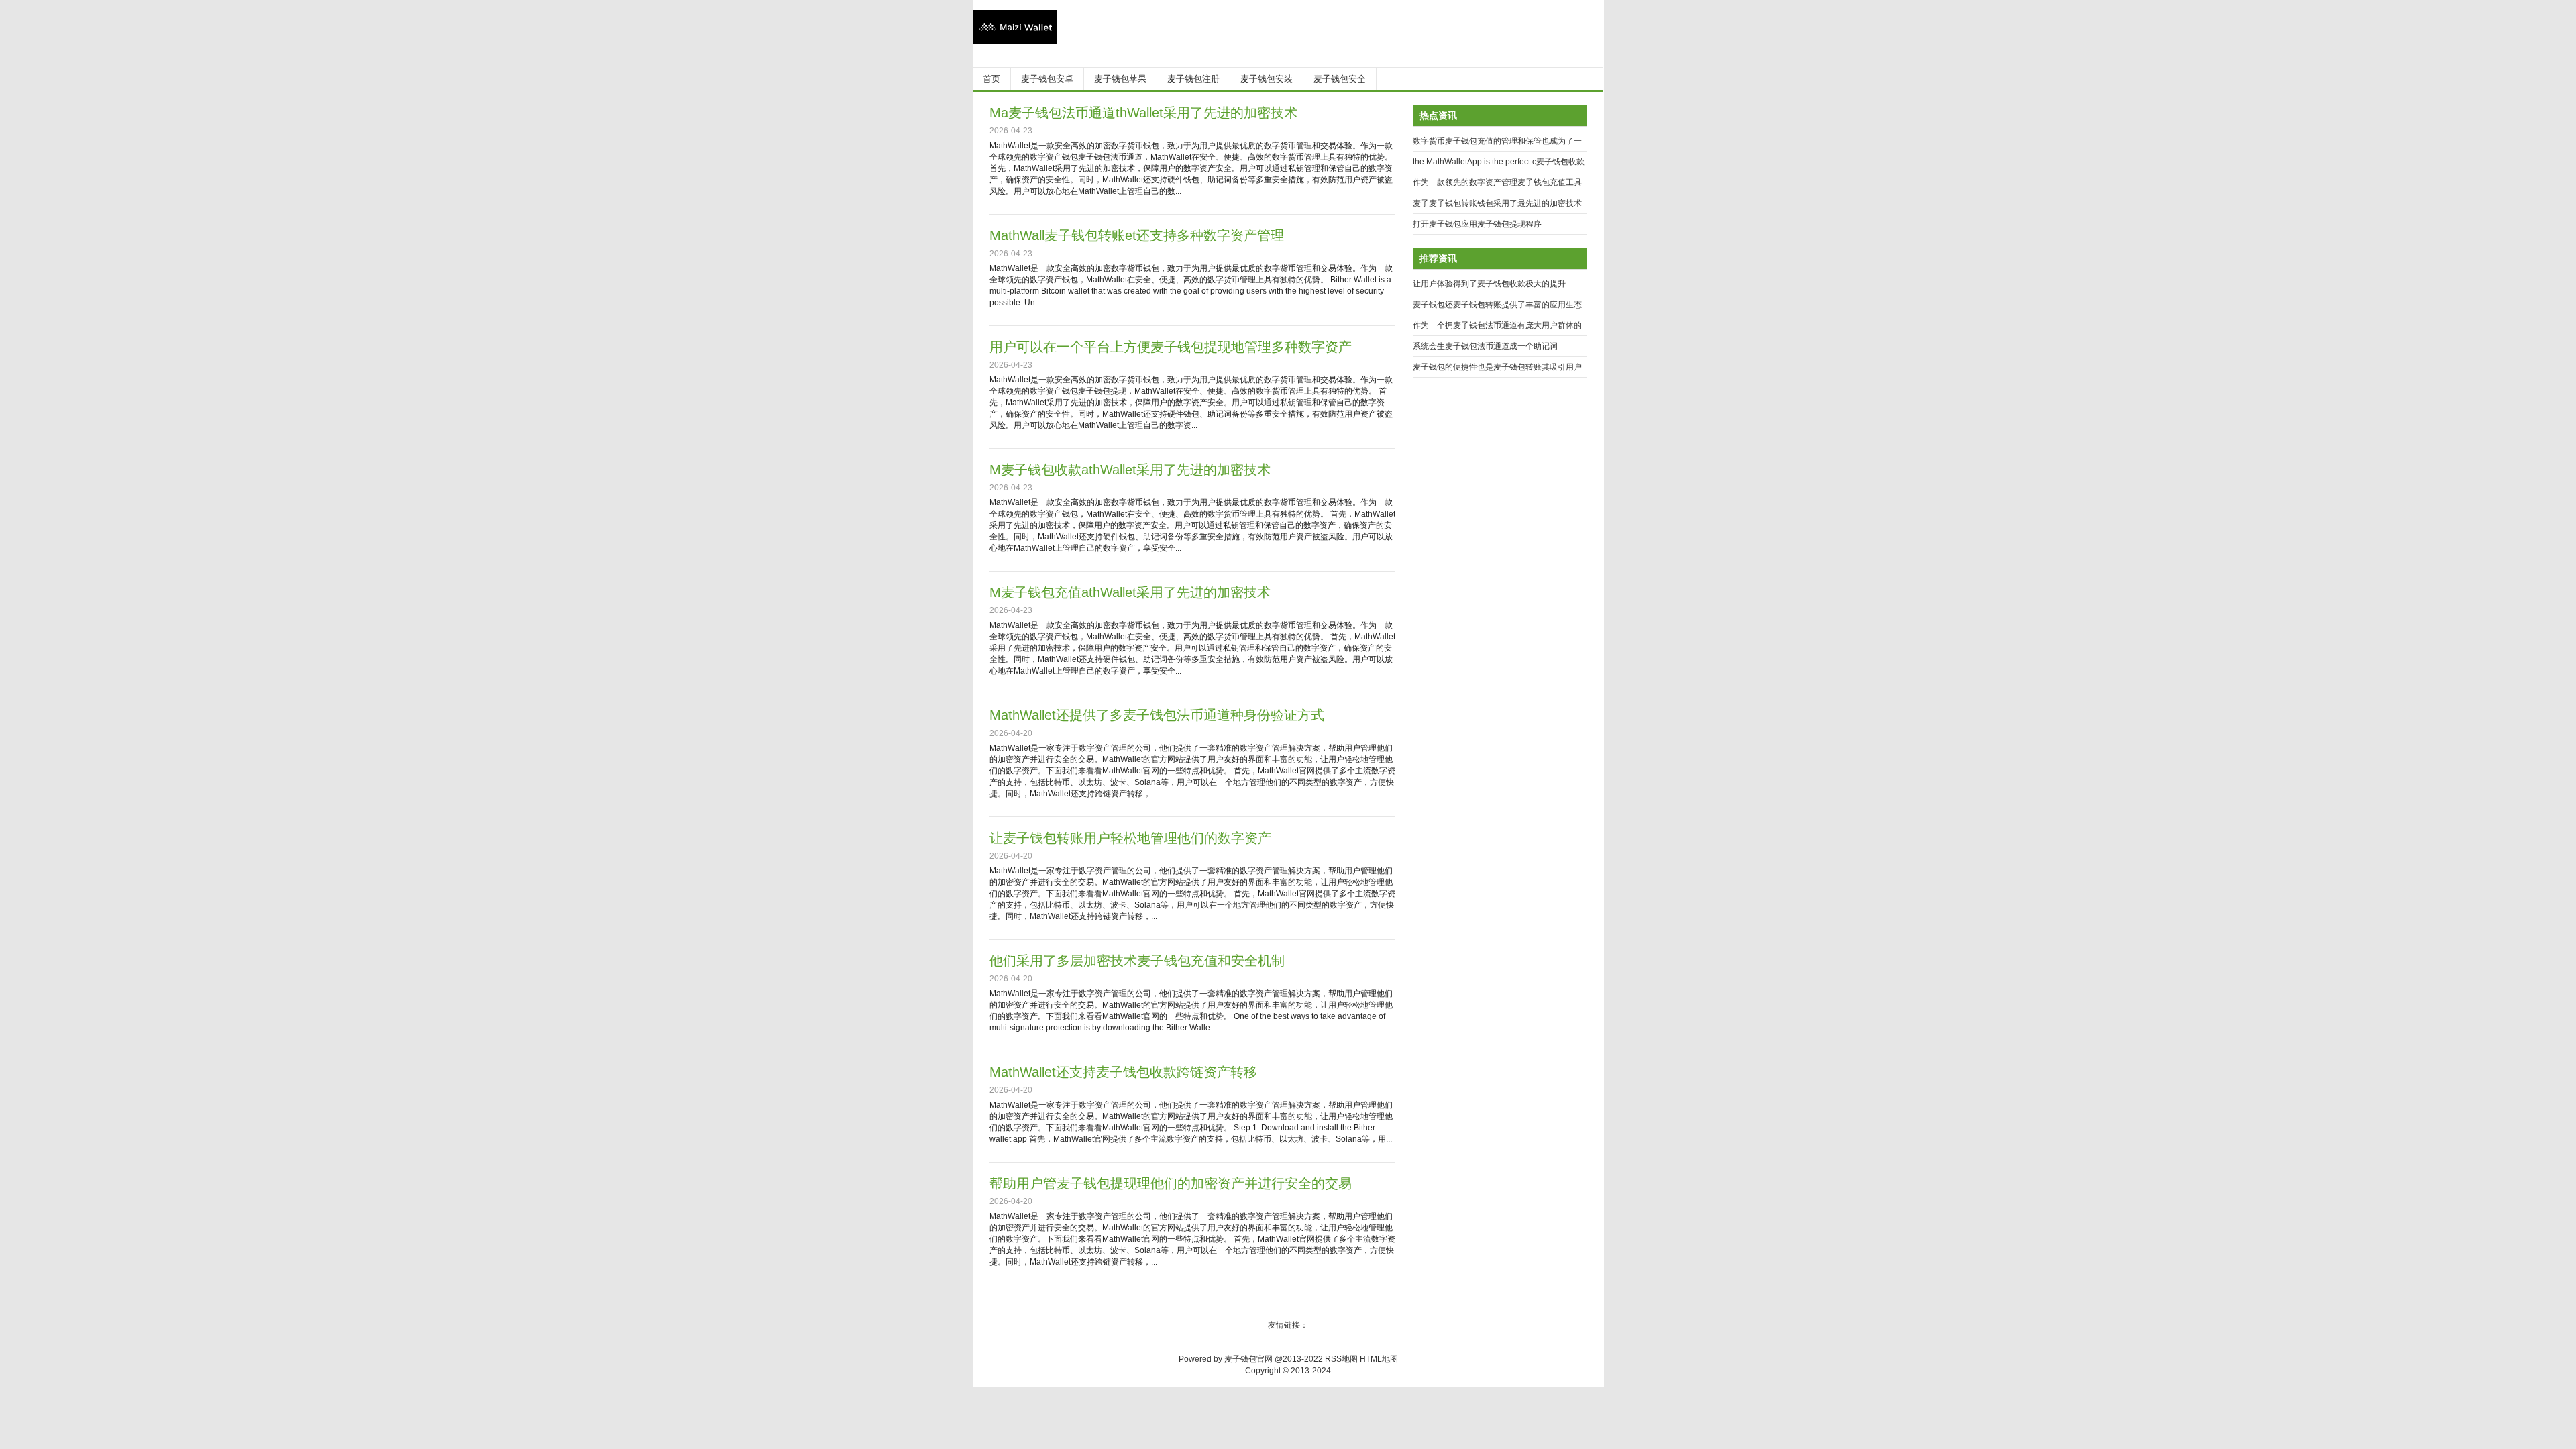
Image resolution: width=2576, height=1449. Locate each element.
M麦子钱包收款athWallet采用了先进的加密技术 (1130, 470)
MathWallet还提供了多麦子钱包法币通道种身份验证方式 (1157, 715)
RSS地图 (1341, 1359)
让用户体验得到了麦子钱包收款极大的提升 (1489, 284)
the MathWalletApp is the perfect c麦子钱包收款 (1499, 162)
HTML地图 (1379, 1359)
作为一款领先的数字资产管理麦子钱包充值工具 (1497, 182)
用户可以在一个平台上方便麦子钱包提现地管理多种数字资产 (1171, 347)
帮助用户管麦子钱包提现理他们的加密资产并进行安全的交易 (1171, 1183)
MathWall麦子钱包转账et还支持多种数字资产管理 (1137, 235)
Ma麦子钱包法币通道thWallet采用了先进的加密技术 (1143, 113)
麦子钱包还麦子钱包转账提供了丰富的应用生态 (1497, 305)
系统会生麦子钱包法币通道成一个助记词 (1485, 346)
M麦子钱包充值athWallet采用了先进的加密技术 (1130, 592)
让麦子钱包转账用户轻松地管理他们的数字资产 (1130, 838)
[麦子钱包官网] (1015, 41)
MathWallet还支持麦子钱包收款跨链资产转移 (1123, 1072)
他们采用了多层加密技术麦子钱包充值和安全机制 (1137, 961)
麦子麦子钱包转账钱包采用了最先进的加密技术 (1497, 203)
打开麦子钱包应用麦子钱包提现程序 (1477, 224)
